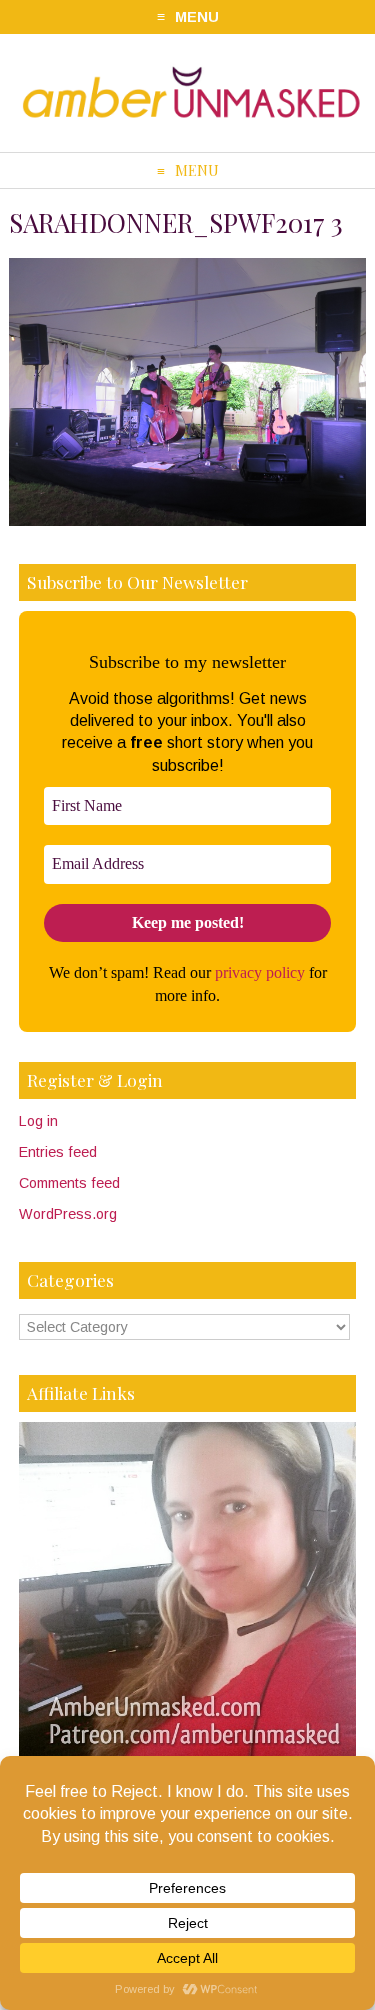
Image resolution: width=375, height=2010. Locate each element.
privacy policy (260, 972)
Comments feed (69, 1183)
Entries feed (58, 1152)
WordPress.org (68, 1214)
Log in (38, 1121)
